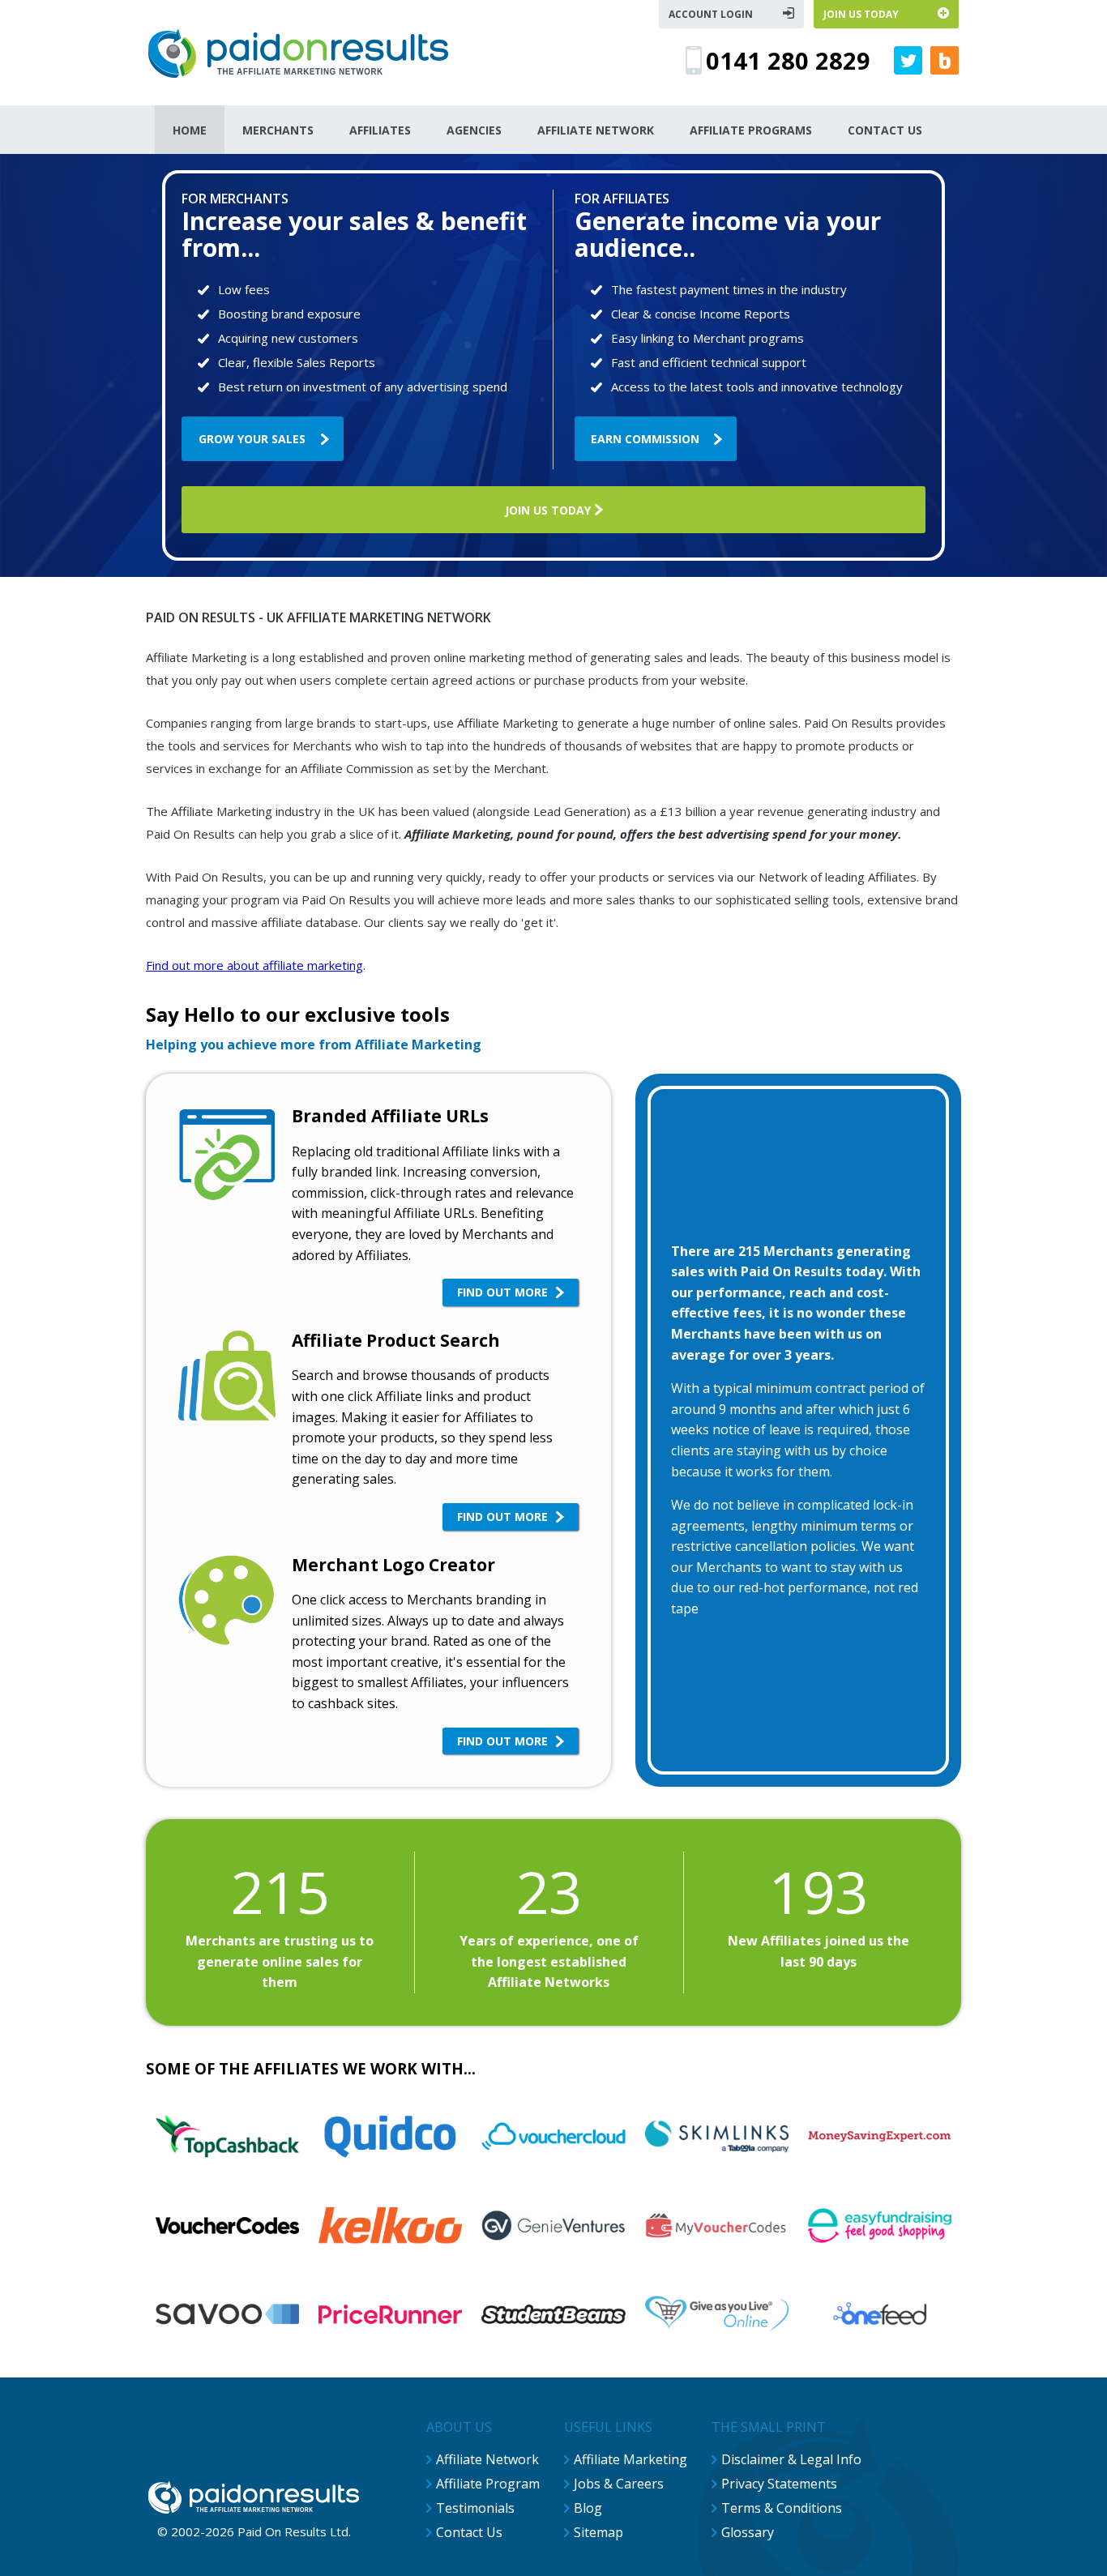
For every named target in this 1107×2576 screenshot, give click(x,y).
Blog (588, 2508)
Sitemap (598, 2532)
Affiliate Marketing (630, 2459)
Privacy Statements (779, 2484)
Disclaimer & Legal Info (791, 2459)
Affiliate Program (488, 2484)
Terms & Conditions (782, 2508)
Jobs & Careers (619, 2484)
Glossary (748, 2532)
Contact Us (469, 2532)
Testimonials (475, 2508)
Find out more (502, 1292)
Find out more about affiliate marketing (254, 965)
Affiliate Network (487, 2459)
